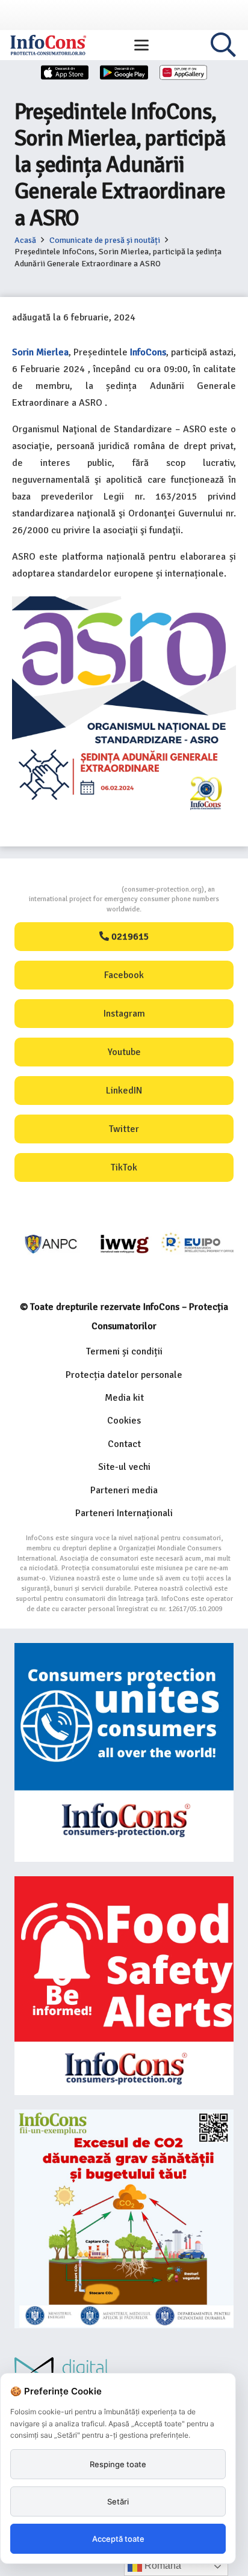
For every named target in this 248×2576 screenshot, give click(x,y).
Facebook (124, 975)
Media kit (124, 1398)
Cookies (124, 1421)
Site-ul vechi (124, 1467)
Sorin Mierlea (40, 352)
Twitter (124, 1129)
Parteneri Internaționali (124, 1513)
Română (162, 2565)
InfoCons (148, 352)
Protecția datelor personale (124, 1375)
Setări (118, 2501)
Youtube (124, 1052)
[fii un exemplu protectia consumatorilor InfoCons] (124, 2219)
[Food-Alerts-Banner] (124, 1986)
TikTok (124, 1167)
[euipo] (124, 1244)
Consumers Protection (76, 889)
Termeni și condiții (124, 1351)
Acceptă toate (118, 2539)
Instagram (124, 1014)
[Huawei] (184, 72)
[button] (141, 45)
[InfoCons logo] (48, 45)
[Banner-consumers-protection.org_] (124, 1752)
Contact (124, 1444)
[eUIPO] (198, 1244)
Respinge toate (118, 2464)
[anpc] (51, 1244)
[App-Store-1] (124, 72)
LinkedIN (124, 1091)
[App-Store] (65, 72)
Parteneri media (124, 1490)
